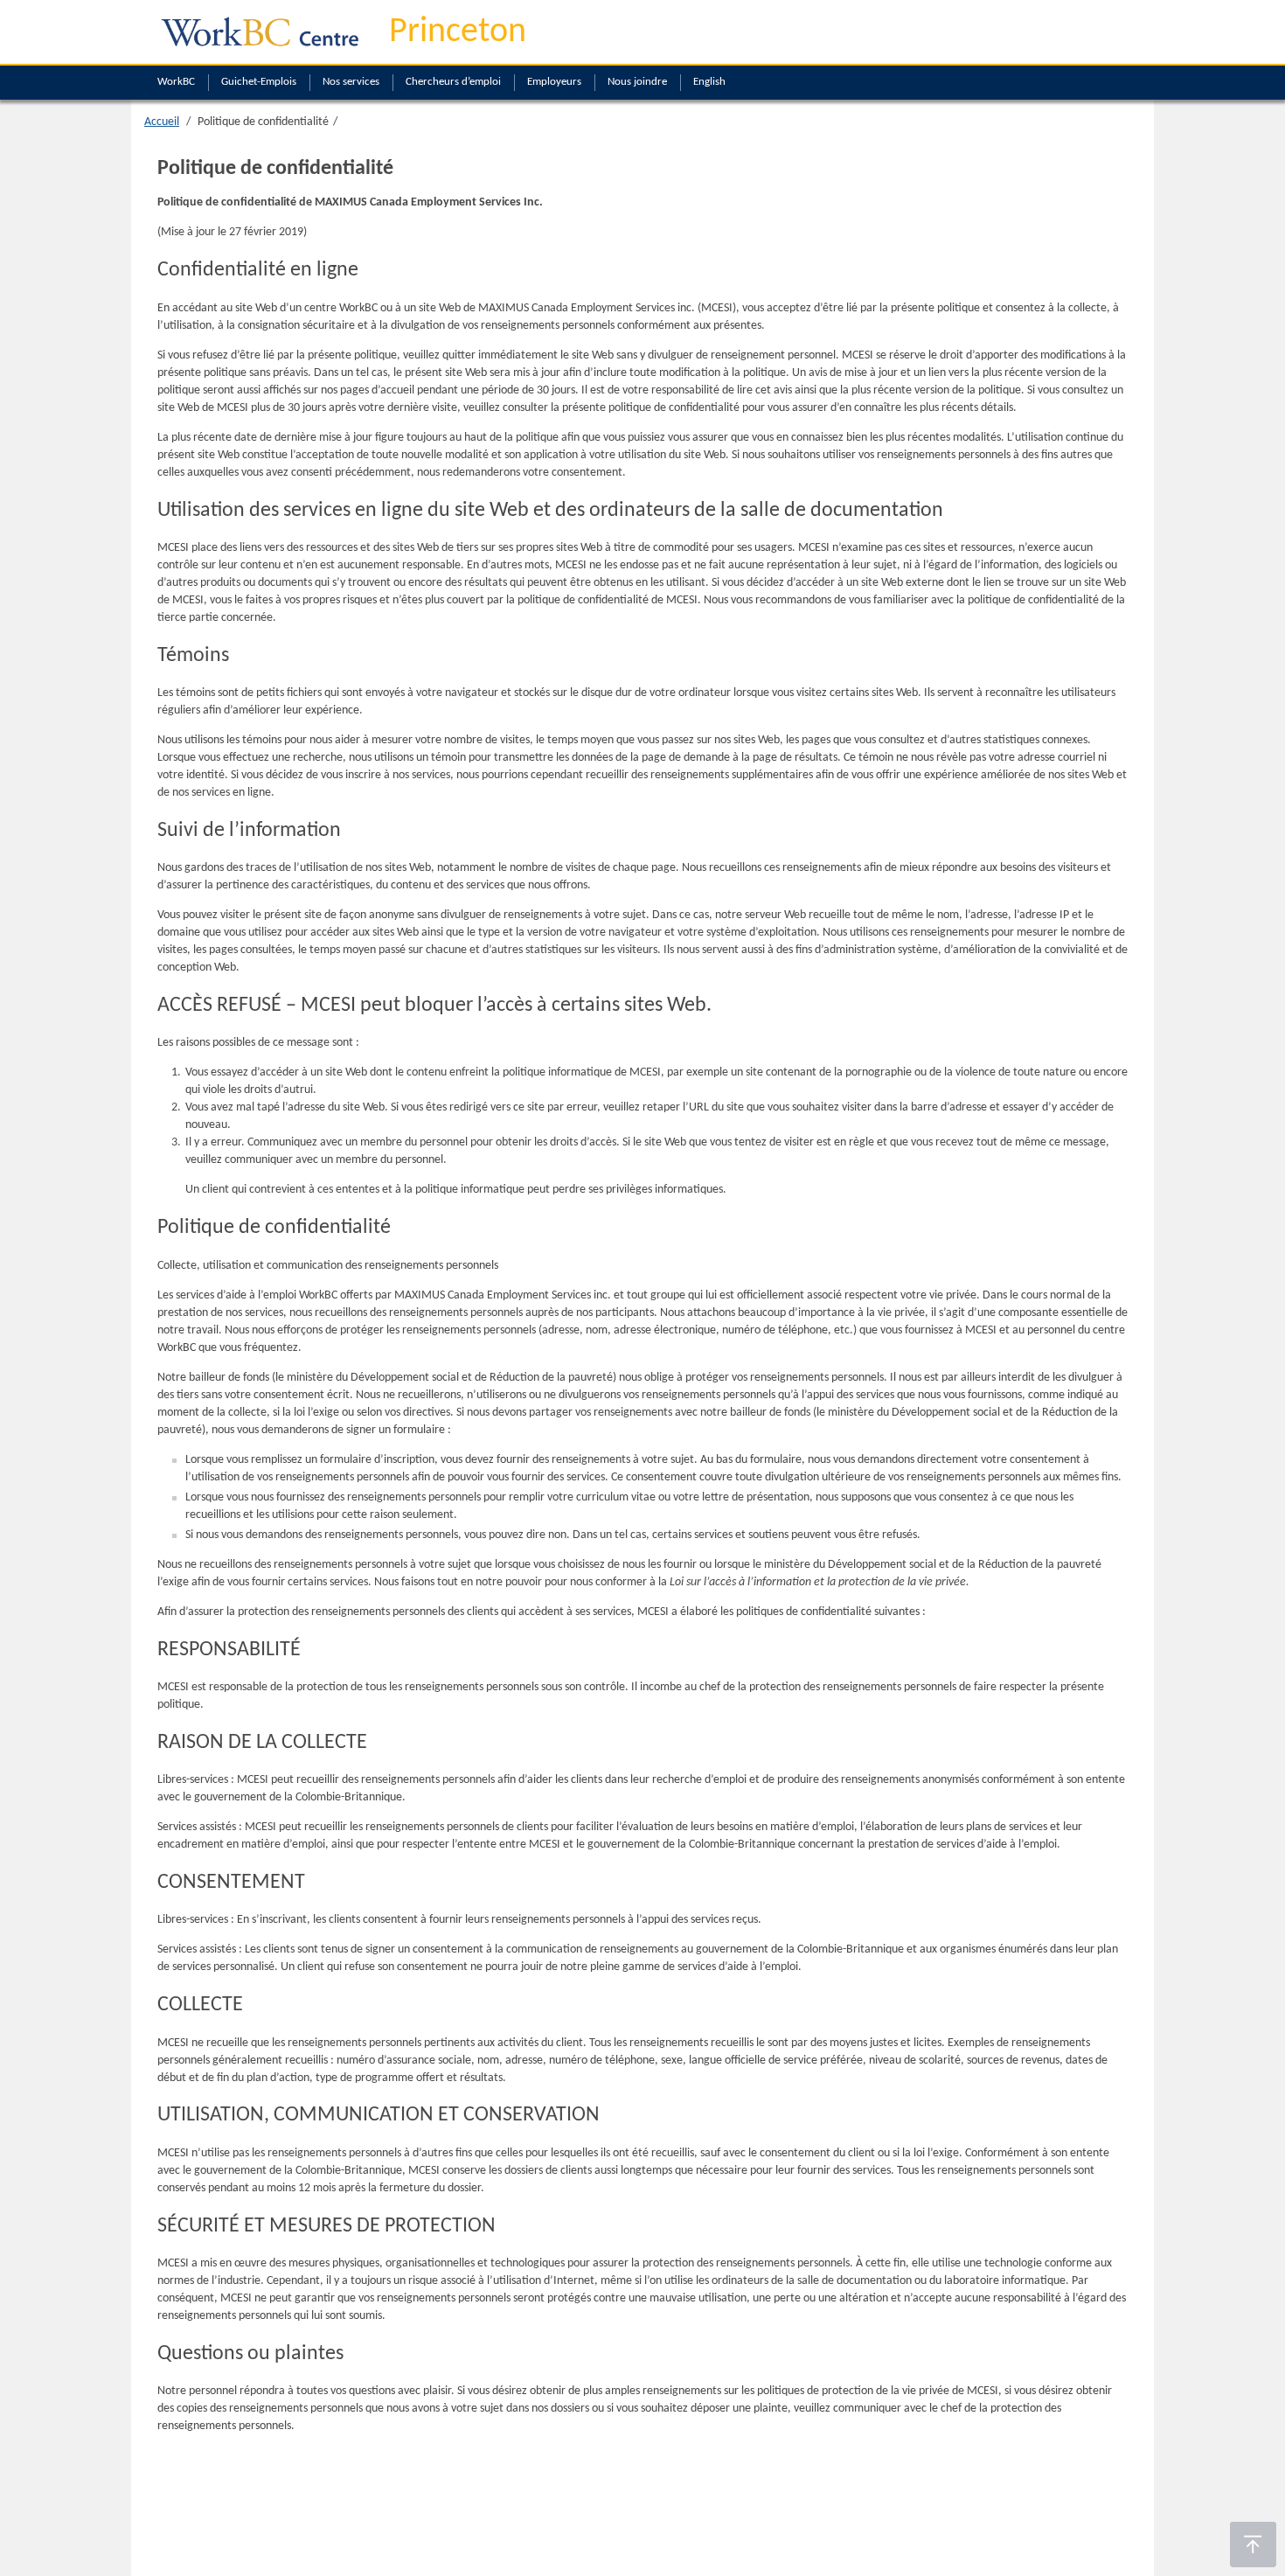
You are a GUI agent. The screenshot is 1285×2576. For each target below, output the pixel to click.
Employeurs (554, 82)
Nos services (351, 82)
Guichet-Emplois (259, 82)
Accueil (162, 122)
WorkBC (176, 82)
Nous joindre (637, 82)
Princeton (458, 32)
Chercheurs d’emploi (453, 82)
